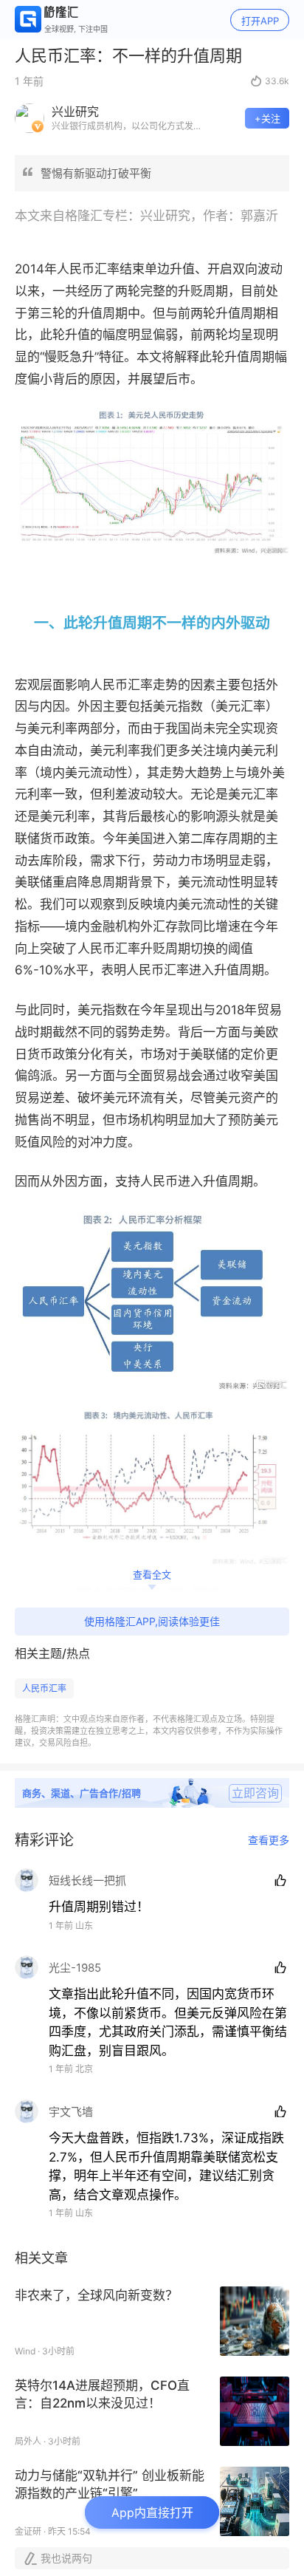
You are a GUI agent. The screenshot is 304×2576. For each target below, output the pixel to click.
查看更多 (269, 1840)
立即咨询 (255, 1793)
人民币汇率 (44, 1688)
